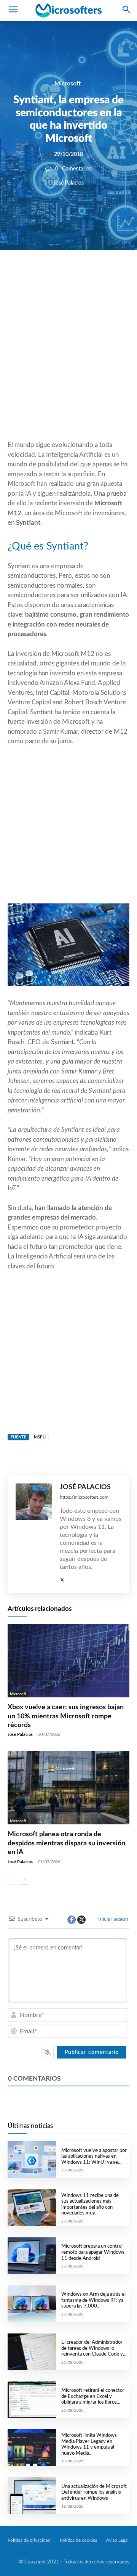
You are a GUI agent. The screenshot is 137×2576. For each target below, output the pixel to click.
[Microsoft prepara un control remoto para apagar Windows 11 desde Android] (32, 2256)
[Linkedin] (98, 276)
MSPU (40, 1437)
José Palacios (68, 183)
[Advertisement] (68, 363)
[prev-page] (12, 1880)
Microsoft (68, 84)
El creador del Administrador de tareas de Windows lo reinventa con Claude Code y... (94, 2348)
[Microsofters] (68, 11)
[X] (63, 276)
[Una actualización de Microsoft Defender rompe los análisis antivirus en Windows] (32, 2496)
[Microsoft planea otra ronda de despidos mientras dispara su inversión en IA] (68, 1788)
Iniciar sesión (112, 1919)
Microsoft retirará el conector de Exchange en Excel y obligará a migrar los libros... (93, 2396)
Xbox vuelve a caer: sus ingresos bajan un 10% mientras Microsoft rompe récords (66, 1716)
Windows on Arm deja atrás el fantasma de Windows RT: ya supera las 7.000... (93, 2300)
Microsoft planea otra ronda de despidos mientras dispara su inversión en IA (66, 1843)
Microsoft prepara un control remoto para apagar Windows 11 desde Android (93, 2252)
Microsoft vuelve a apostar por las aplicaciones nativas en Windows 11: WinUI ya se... (94, 2157)
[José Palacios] (34, 1534)
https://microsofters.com (84, 1497)
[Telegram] (116, 276)
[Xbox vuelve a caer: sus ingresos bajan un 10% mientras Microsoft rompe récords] (68, 1661)
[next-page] (25, 1880)
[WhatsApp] (81, 276)
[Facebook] (46, 276)
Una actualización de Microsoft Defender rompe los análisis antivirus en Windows (94, 2492)
